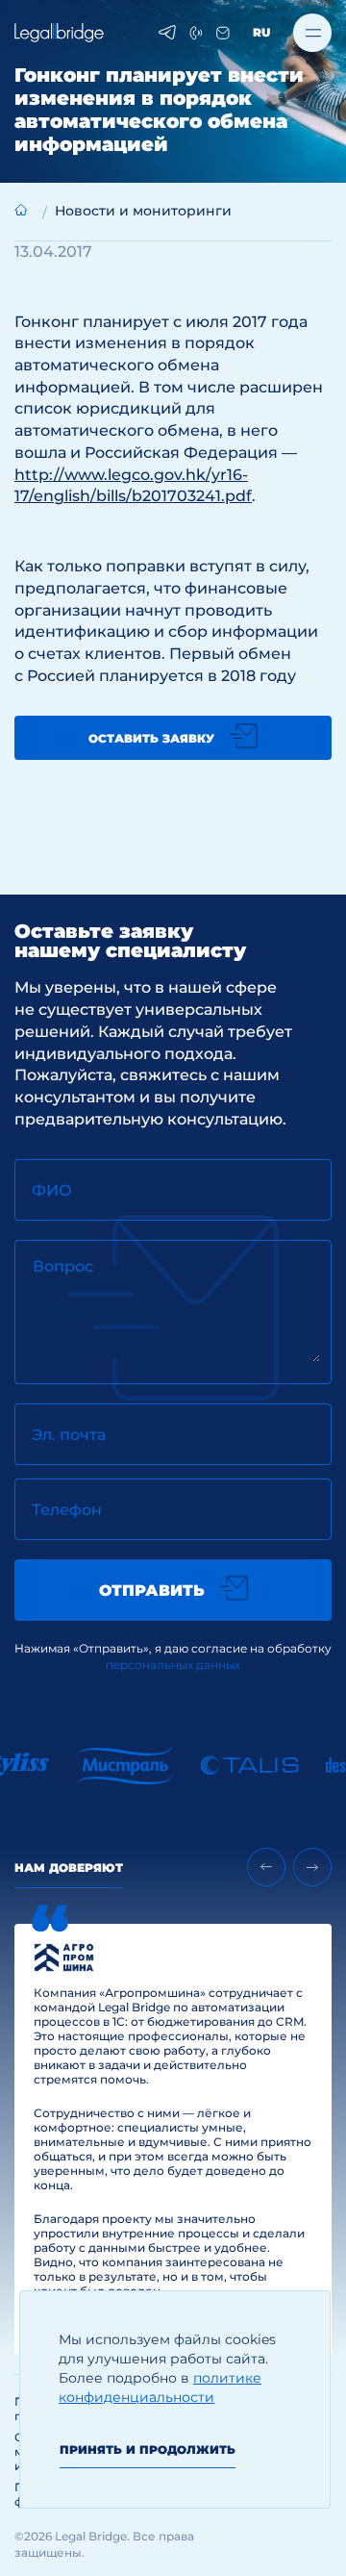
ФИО (52, 1190)
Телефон (67, 1510)
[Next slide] (312, 1867)
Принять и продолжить (148, 2450)
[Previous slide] (266, 1867)
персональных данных (173, 1665)
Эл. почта (69, 1435)
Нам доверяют (69, 1868)
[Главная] (21, 210)
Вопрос (63, 1266)
